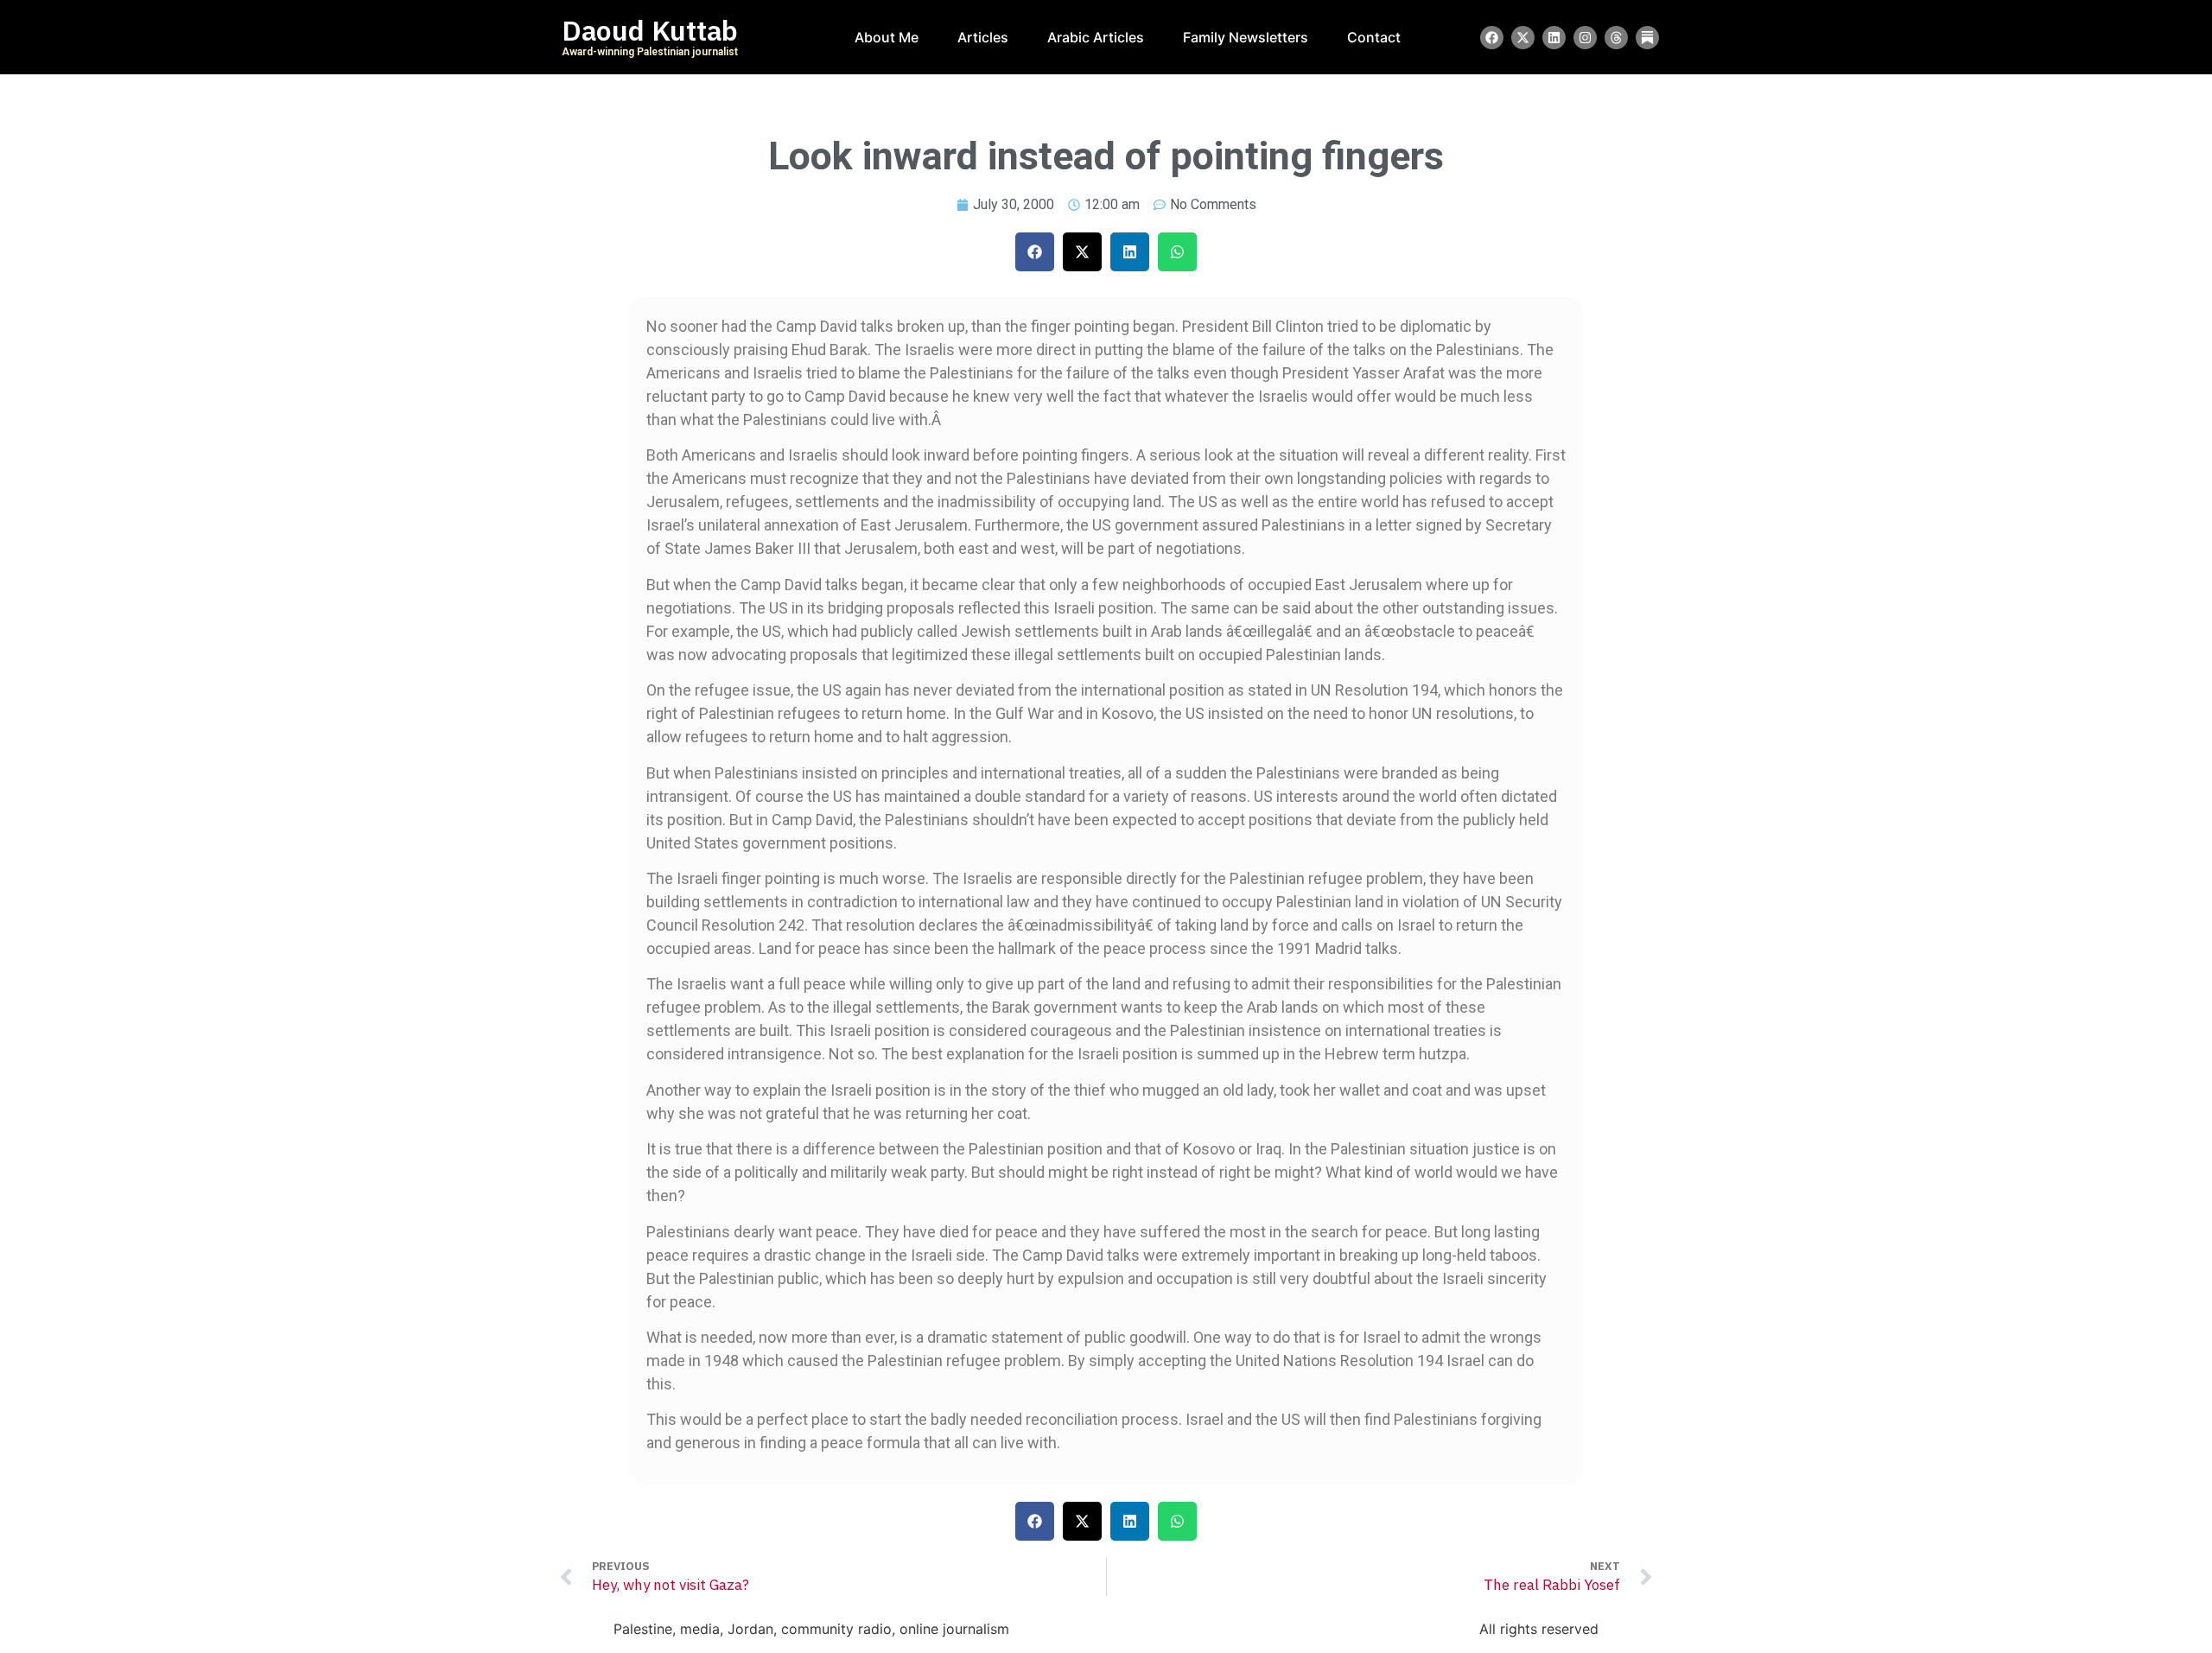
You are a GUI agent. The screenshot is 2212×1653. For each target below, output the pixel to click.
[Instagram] (1585, 38)
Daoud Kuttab (650, 31)
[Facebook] (1492, 38)
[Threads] (1616, 38)
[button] (1035, 252)
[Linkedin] (1554, 38)
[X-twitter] (1523, 38)
